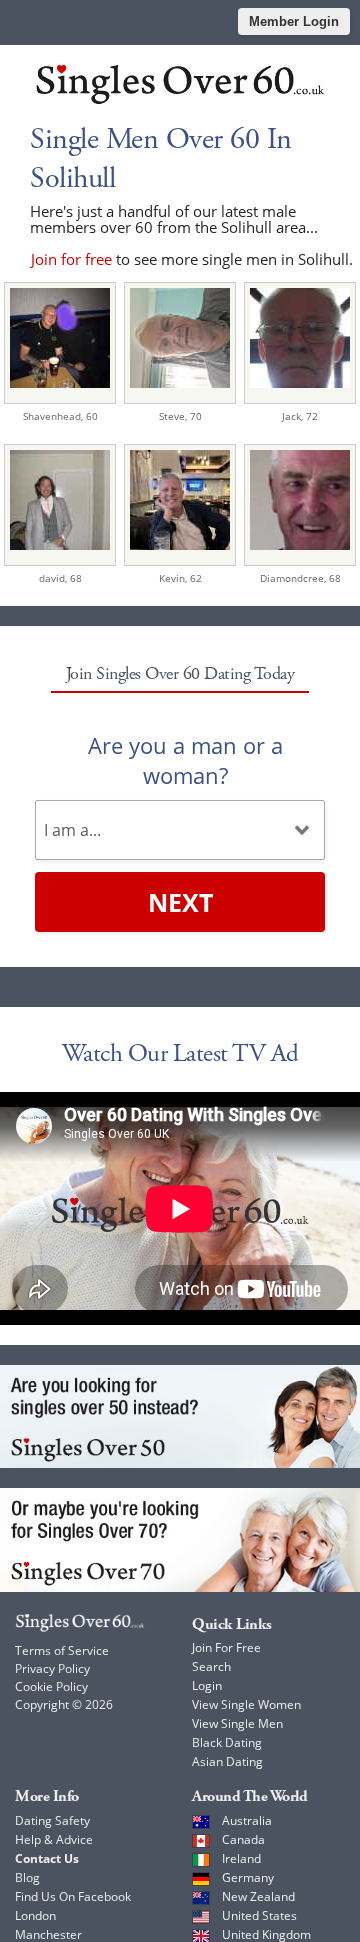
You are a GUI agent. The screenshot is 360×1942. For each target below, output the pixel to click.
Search (211, 1666)
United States (259, 1915)
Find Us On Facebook (73, 1896)
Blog (27, 1877)
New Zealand (258, 1896)
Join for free (71, 259)
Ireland (241, 1858)
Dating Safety (52, 1820)
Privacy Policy (52, 1668)
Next (180, 902)
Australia (247, 1820)
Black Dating (227, 1742)
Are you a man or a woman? (185, 760)
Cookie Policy (51, 1686)
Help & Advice (54, 1839)
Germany (248, 1877)
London (35, 1915)
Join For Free (226, 1647)
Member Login (294, 21)
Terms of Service (62, 1650)
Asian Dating (227, 1761)
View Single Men (237, 1723)
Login (207, 1685)
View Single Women (246, 1704)
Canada (243, 1839)
